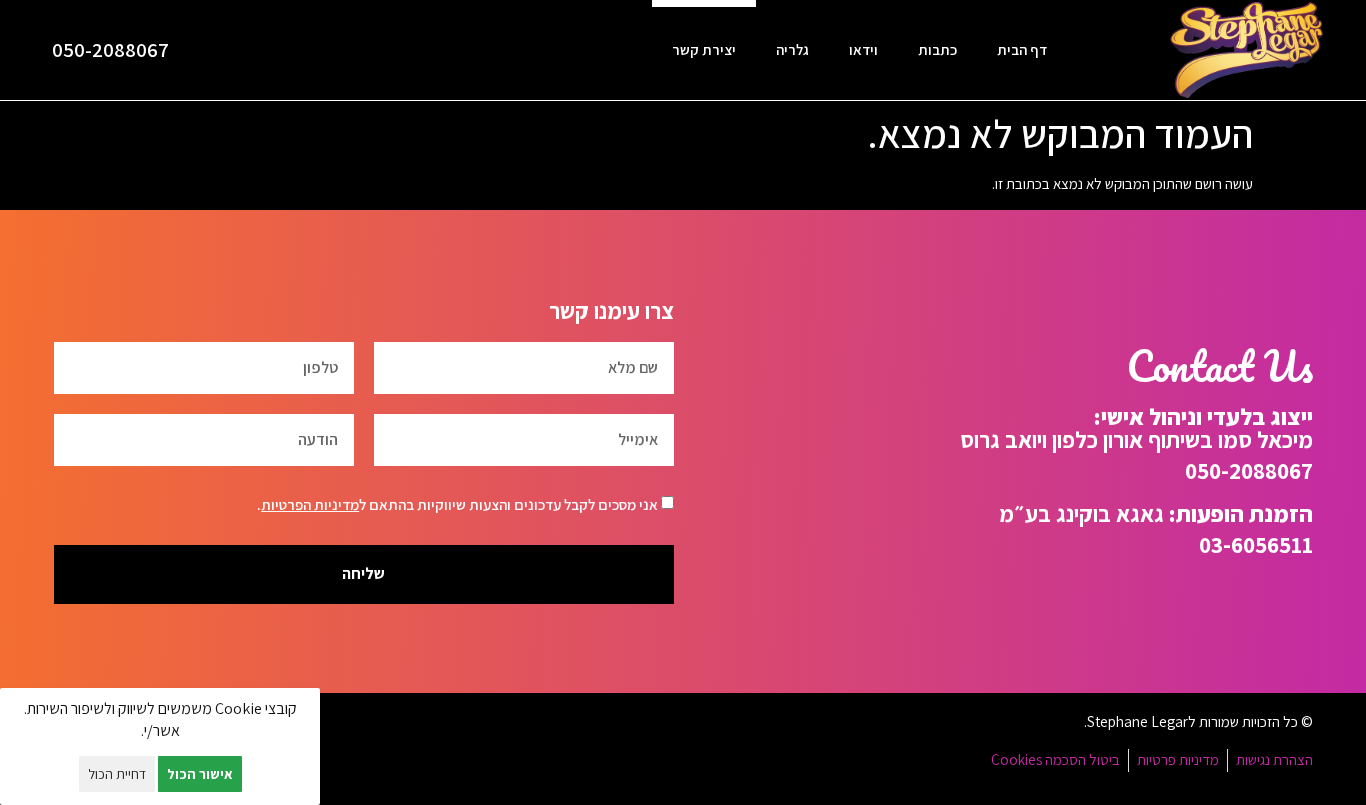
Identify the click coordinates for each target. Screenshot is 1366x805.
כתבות (937, 49)
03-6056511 (1256, 544)
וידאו (863, 49)
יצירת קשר (704, 49)
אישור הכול (200, 774)
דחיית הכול (117, 774)
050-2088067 (110, 49)
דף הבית (1022, 49)
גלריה (792, 49)
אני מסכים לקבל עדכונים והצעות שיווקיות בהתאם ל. (457, 504)
